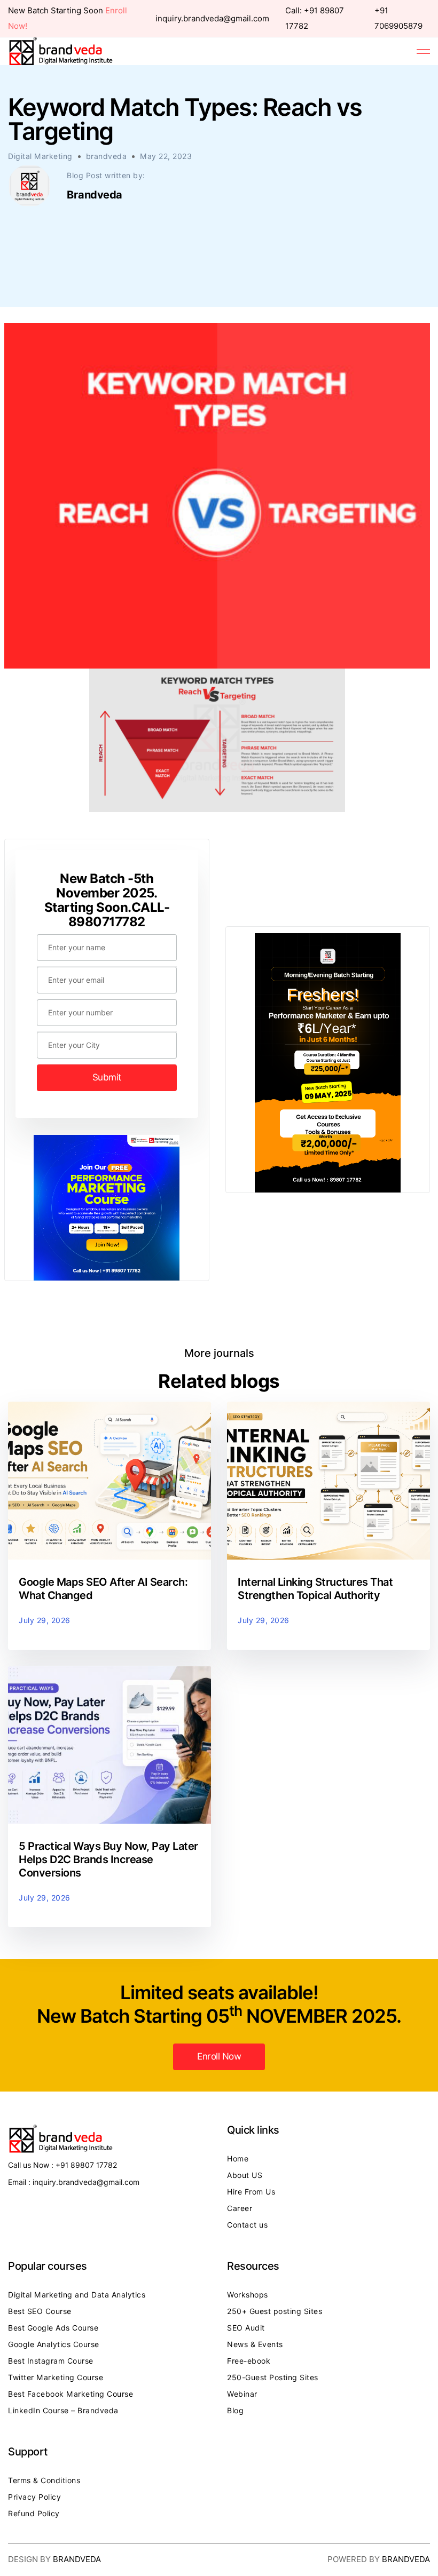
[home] (61, 51)
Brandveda (77, 2559)
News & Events (255, 2344)
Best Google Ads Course (53, 2328)
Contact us (247, 2225)
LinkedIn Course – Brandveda (63, 2411)
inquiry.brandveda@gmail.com (212, 19)
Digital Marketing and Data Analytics (77, 2295)
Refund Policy (34, 2514)
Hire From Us (251, 2192)
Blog (235, 2411)
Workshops (248, 2295)
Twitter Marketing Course (56, 2378)
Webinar (242, 2394)
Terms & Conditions (44, 2480)
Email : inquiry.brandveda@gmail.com (74, 2182)
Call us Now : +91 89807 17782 (62, 2165)
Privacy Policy (34, 2497)
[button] (423, 51)
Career (240, 2208)
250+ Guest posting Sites (275, 2311)
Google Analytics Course (54, 2344)
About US (245, 2175)
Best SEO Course (40, 2311)
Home (238, 2159)
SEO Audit (246, 2328)
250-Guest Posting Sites (273, 2378)
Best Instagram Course (51, 2361)
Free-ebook (249, 2361)
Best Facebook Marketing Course (71, 2394)
